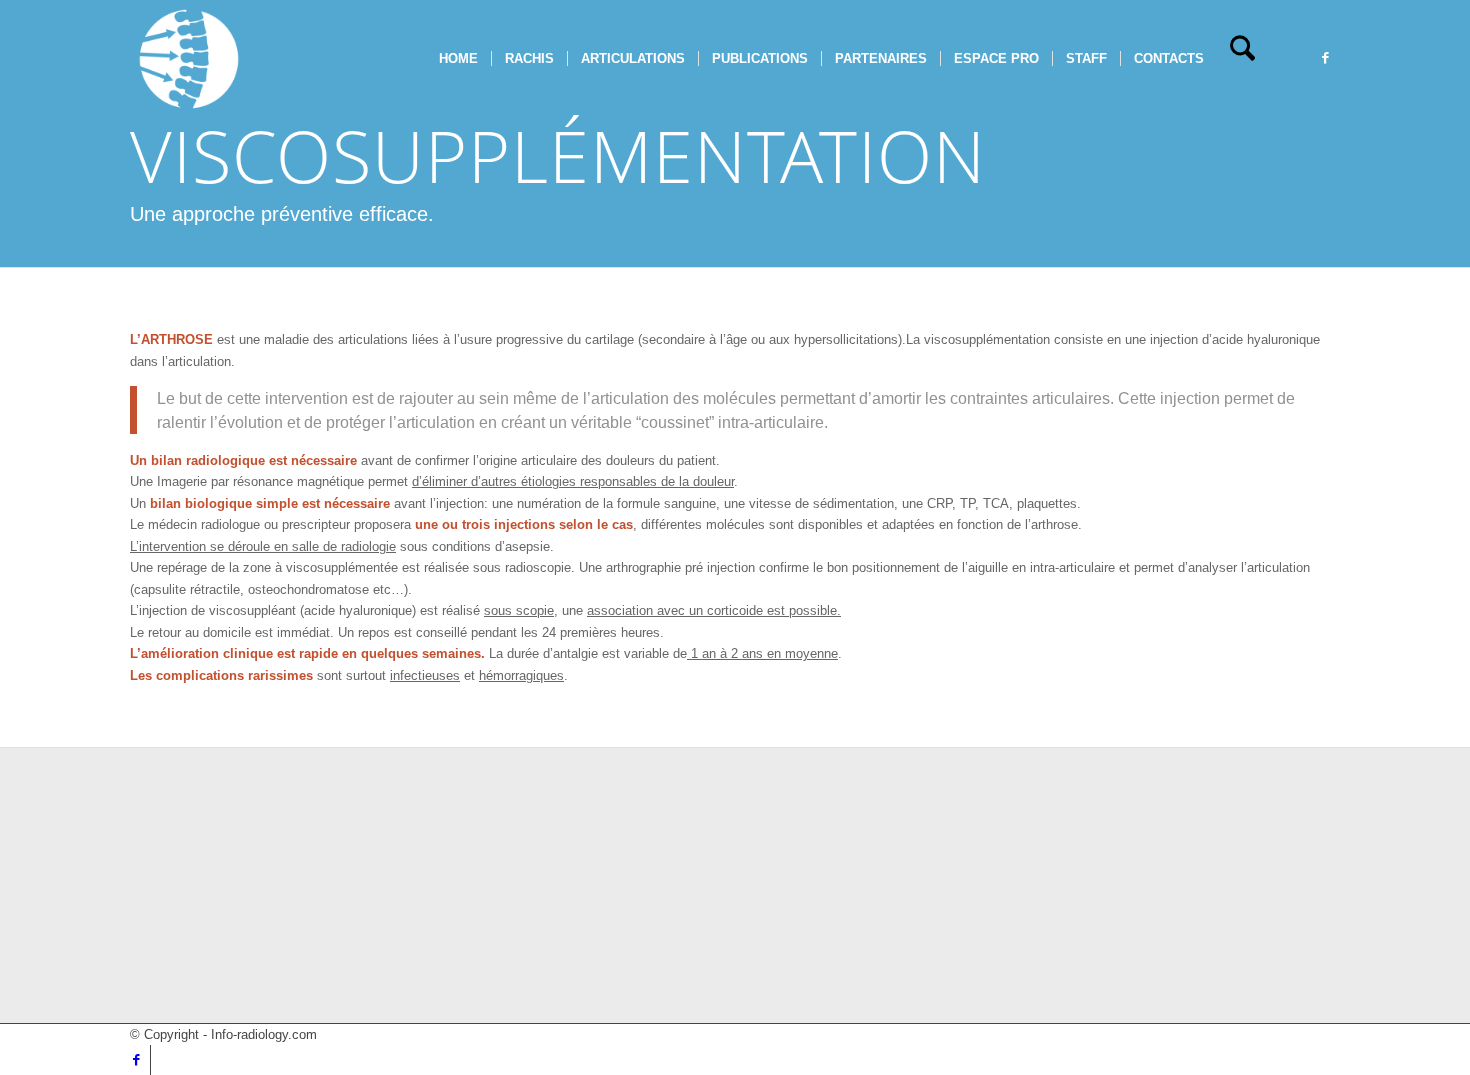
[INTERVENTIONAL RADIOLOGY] (189, 59)
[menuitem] (458, 59)
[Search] (1242, 59)
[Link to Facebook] (1325, 58)
